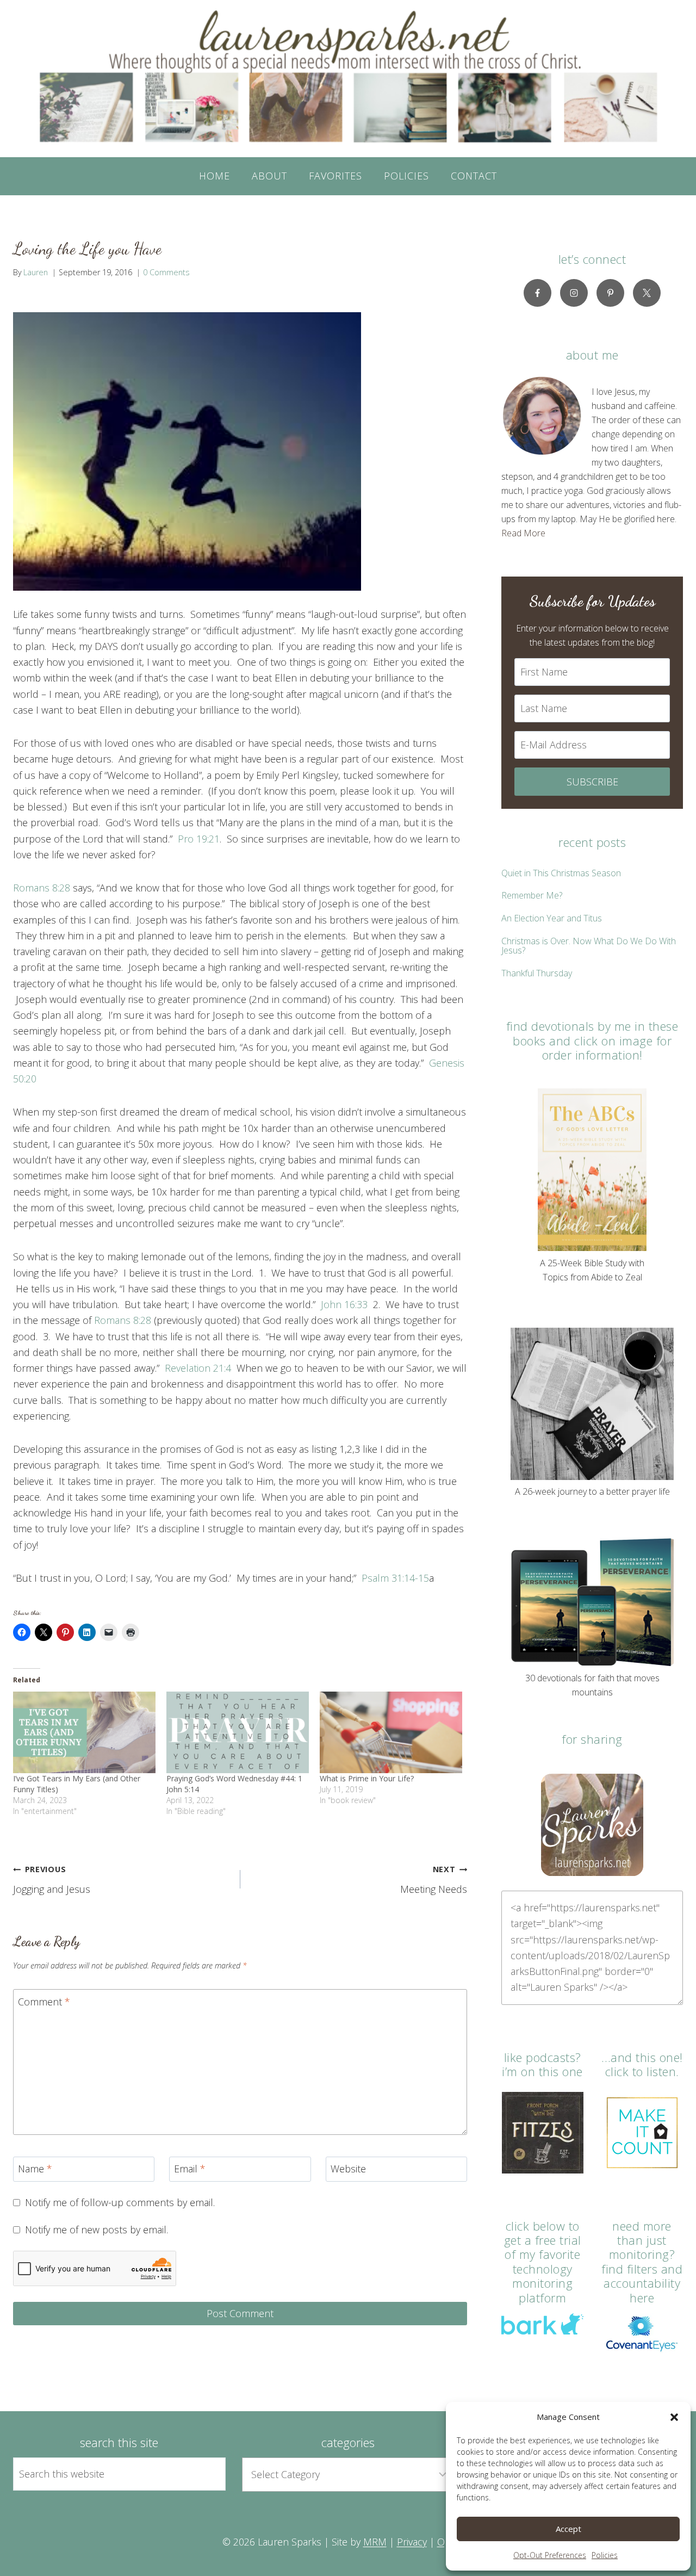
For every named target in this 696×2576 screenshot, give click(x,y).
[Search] (205, 2474)
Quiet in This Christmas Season (561, 873)
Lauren (36, 272)
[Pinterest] (610, 293)
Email (190, 2169)
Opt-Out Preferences (550, 2555)
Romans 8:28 (42, 888)
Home (215, 176)
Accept (568, 2529)
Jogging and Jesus (52, 1880)
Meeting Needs (434, 1880)
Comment (44, 2002)
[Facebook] (537, 293)
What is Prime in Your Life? (367, 1778)
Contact (474, 176)
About (269, 176)
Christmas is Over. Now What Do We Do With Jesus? (589, 946)
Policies (605, 2555)
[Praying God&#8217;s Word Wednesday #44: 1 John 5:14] (238, 1732)
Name (35, 2169)
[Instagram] (574, 293)
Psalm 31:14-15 (395, 1578)
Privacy (412, 2542)
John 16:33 (344, 1304)
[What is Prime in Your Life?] (391, 1732)
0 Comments (166, 272)
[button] (674, 2417)
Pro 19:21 (199, 839)
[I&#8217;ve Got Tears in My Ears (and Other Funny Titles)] (84, 1732)
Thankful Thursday (537, 973)
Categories (348, 2442)
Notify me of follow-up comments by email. (120, 2203)
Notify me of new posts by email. (97, 2230)
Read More (523, 533)
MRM (375, 2542)
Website (348, 2169)
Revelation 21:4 (198, 1368)
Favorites (335, 176)
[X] (647, 293)
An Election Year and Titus (552, 918)
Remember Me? (532, 895)
